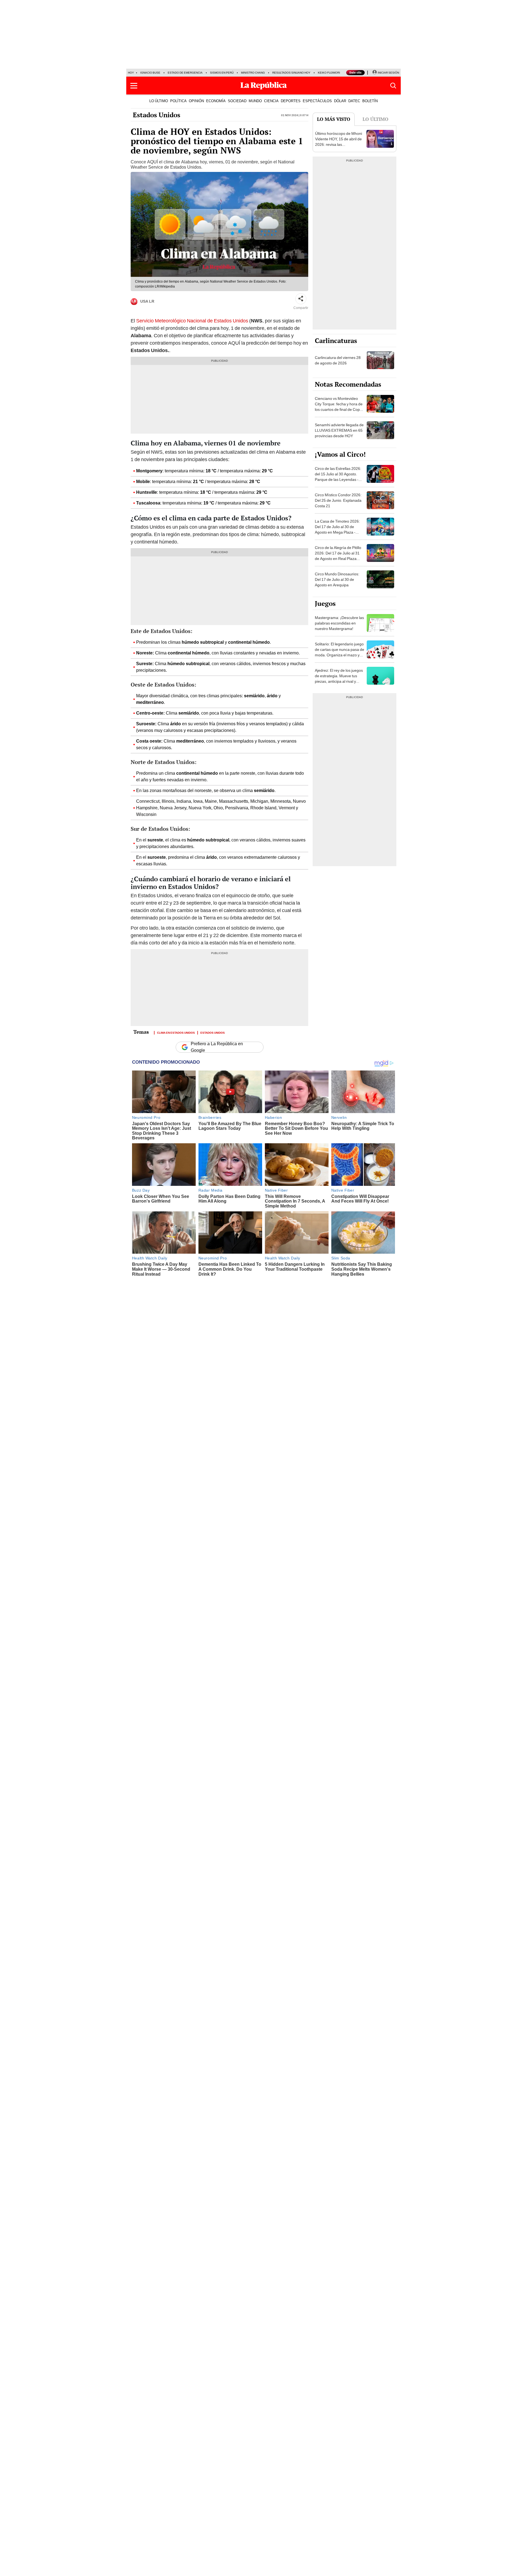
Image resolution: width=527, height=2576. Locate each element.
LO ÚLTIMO (159, 101)
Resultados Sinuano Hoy (291, 73)
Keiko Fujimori (329, 73)
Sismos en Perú (222, 73)
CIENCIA (271, 101)
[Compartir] (301, 299)
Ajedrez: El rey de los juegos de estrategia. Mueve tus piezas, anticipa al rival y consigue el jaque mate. (339, 679)
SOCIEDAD (237, 101)
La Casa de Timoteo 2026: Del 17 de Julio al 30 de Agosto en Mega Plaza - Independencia (337, 529)
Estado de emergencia (185, 73)
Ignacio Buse (150, 73)
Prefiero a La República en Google (217, 1047)
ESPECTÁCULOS (317, 101)
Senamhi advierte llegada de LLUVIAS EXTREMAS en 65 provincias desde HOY (339, 430)
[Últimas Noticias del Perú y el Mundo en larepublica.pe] (263, 86)
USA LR (147, 301)
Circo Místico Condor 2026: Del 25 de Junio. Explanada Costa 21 (338, 500)
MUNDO (255, 101)
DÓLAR (340, 101)
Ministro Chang (253, 73)
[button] (134, 86)
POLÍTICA (178, 101)
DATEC (354, 101)
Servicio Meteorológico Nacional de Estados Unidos (192, 321)
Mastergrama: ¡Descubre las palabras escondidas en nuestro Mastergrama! (339, 623)
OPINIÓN (196, 101)
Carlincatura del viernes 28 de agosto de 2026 (338, 360)
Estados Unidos (157, 115)
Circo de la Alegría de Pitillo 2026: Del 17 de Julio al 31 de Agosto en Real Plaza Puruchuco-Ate (338, 556)
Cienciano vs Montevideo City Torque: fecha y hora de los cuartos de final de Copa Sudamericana (339, 407)
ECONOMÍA (216, 101)
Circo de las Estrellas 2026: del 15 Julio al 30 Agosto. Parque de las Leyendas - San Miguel (338, 477)
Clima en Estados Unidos (176, 1032)
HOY (131, 73)
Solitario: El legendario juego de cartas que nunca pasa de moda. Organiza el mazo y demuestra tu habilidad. (340, 652)
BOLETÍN (370, 101)
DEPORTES (291, 101)
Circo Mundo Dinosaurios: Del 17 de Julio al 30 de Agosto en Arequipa (337, 579)
